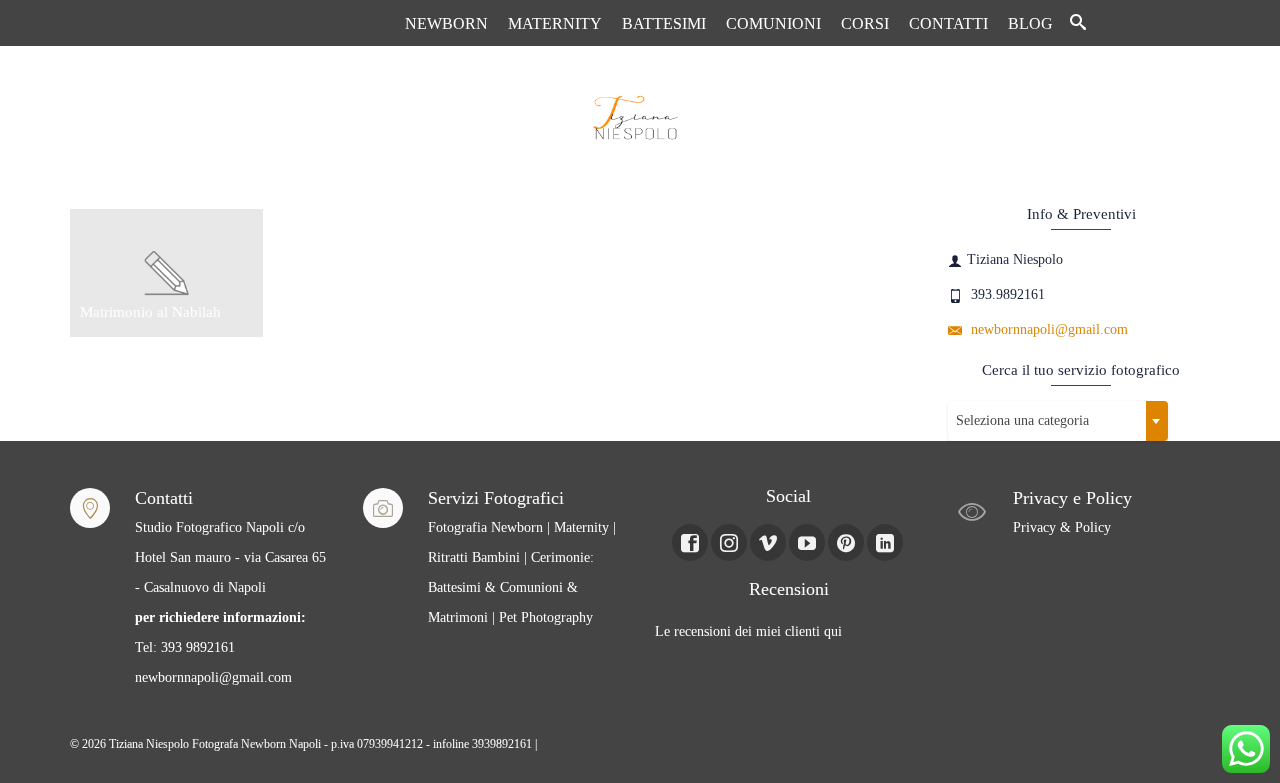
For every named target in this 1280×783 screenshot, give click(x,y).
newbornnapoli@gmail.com (1047, 329)
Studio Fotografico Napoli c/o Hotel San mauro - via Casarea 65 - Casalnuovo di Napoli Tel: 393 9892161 (230, 587)
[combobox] (1058, 421)
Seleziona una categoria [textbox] (1022, 420)
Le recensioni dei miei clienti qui (748, 631)
